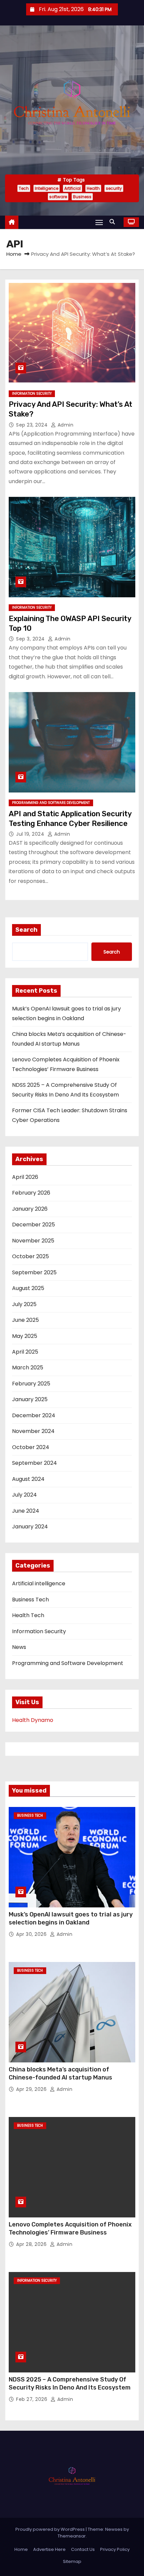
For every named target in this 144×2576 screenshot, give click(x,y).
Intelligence (47, 188)
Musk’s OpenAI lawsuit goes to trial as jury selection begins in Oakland (71, 1918)
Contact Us (83, 2549)
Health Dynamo (33, 1720)
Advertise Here (49, 2549)
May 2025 (25, 1336)
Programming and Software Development (51, 803)
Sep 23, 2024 (33, 425)
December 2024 (34, 1415)
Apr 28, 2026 (32, 2244)
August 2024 (28, 1479)
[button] (114, 222)
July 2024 (24, 1495)
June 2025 (25, 1320)
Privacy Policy (115, 2549)
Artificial (73, 188)
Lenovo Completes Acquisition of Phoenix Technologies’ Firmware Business (70, 2228)
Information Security (32, 394)
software (58, 197)
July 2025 (24, 1304)
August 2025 (28, 1288)
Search (26, 930)
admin (65, 425)
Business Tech (30, 1600)
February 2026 (31, 1193)
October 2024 (31, 1447)
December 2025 (33, 1225)
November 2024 (33, 1431)
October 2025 (30, 1256)
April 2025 (25, 1352)
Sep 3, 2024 (31, 639)
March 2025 (28, 1368)
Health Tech (28, 1615)
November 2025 (33, 1241)
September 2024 (34, 1463)
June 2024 (26, 1511)
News (19, 1647)
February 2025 (31, 1384)
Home (14, 254)
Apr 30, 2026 (32, 1934)
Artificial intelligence (39, 1583)
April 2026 (25, 1177)
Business (82, 197)
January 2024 (30, 1527)
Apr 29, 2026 (32, 2089)
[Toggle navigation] (99, 222)
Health (93, 188)
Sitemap (72, 2561)
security (114, 188)
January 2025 (30, 1399)
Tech (24, 188)
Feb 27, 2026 (32, 2399)
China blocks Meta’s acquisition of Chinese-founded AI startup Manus (60, 2073)
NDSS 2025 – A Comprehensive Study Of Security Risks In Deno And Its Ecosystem (70, 2383)
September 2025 (34, 1272)
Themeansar (72, 2536)
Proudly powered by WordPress (51, 2529)
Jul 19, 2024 (31, 834)
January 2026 (30, 1209)
